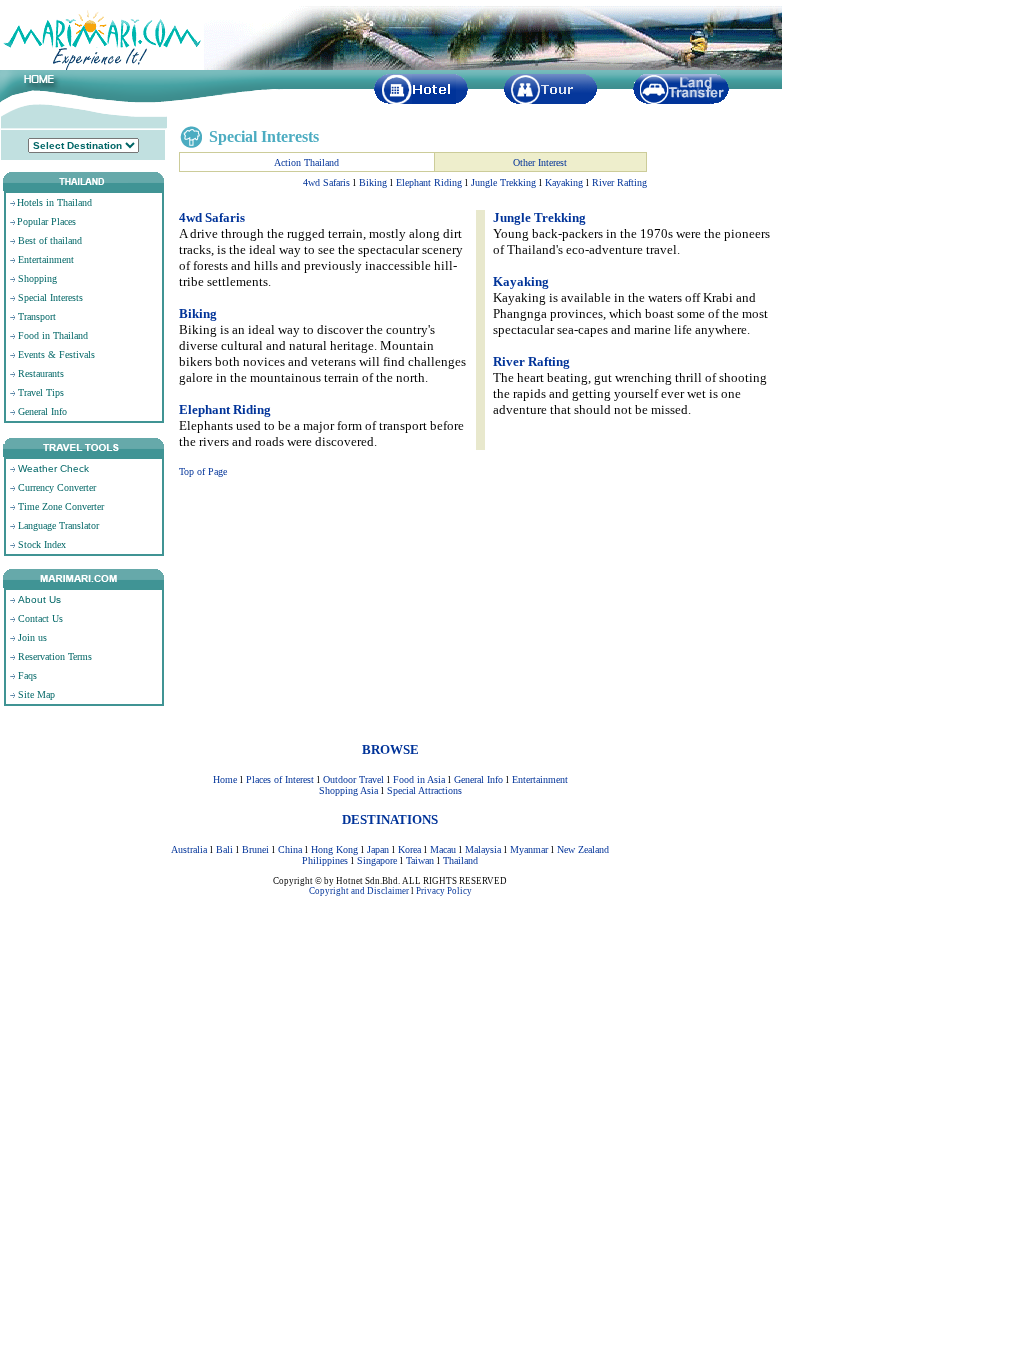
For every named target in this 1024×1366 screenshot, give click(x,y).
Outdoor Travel (353, 779)
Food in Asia (419, 779)
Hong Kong (334, 849)
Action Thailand (306, 162)
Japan (378, 849)
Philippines (325, 860)
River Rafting (619, 182)
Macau (443, 849)
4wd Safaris (326, 182)
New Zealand (583, 849)
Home (225, 779)
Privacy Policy (444, 891)
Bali (224, 849)
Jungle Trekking (503, 182)
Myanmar (529, 849)
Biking (373, 182)
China (290, 849)
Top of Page (203, 471)
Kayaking (564, 182)
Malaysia (483, 849)
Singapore (377, 860)
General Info (478, 779)
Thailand (460, 860)
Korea (409, 849)
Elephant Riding (429, 182)
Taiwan (420, 860)
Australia (189, 849)
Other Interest (540, 162)
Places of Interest (280, 779)
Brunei (255, 849)
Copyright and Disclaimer (359, 891)
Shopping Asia (348, 790)
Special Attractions (424, 790)
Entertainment (540, 779)
